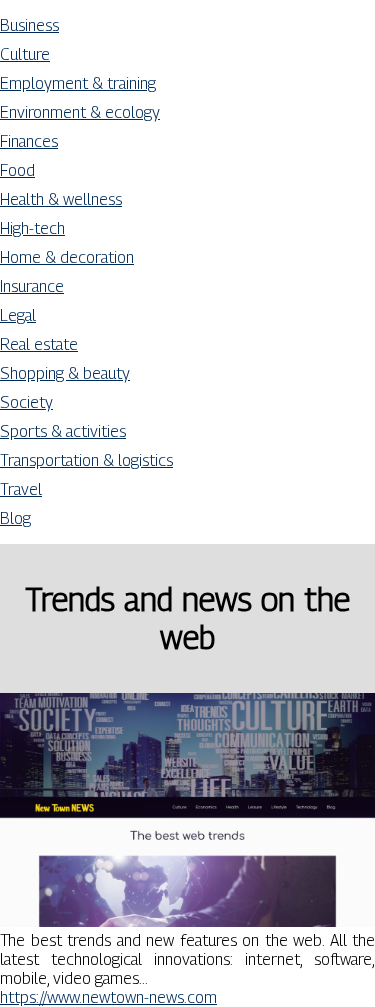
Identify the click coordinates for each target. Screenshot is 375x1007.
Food (17, 170)
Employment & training (78, 83)
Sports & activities (63, 431)
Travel (21, 489)
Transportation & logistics (86, 460)
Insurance (32, 286)
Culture (25, 54)
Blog (15, 518)
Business (29, 25)
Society (26, 402)
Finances (29, 141)
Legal (18, 315)
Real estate (39, 344)
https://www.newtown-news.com (108, 997)
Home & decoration (67, 257)
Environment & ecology (80, 112)
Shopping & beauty (65, 373)
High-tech (32, 228)
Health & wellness (61, 199)
